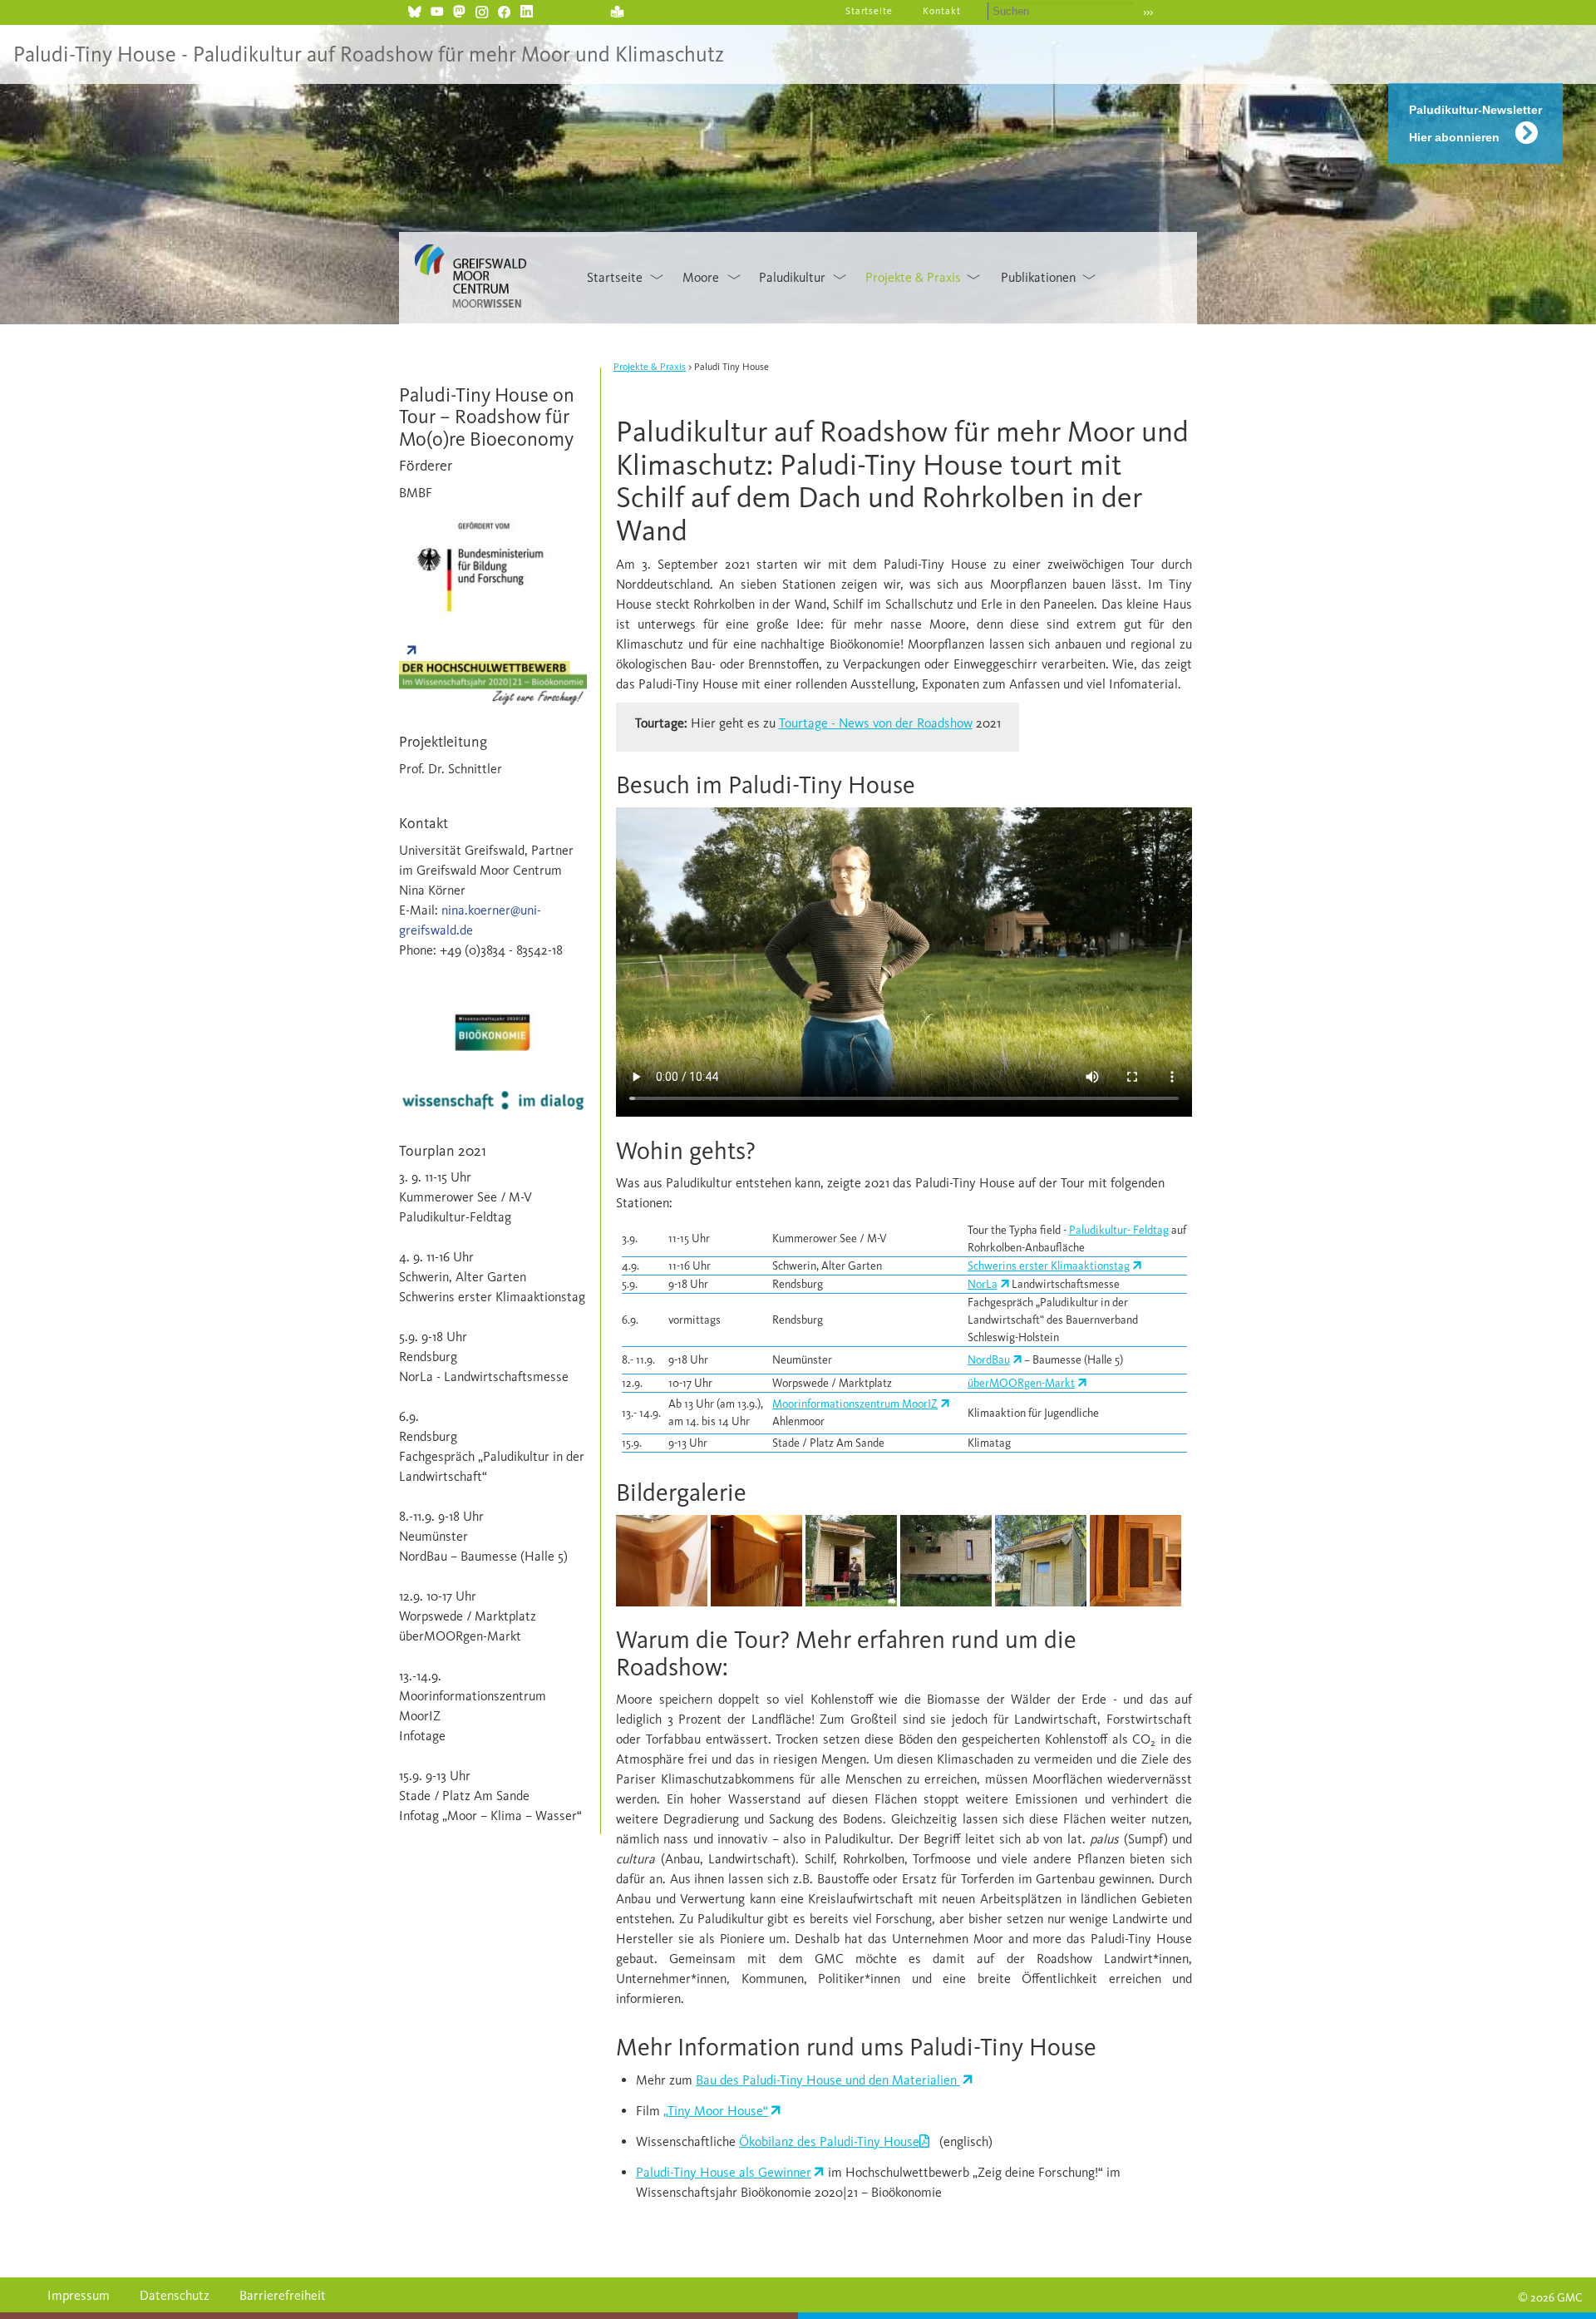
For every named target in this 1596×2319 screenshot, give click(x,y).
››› (1148, 12)
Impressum (79, 2295)
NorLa (983, 1284)
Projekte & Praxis (913, 277)
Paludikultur (792, 277)
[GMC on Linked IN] (527, 10)
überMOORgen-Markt (1021, 1383)
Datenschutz (175, 2295)
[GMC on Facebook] (504, 10)
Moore (701, 277)
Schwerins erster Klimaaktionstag (1049, 1266)
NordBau (989, 1360)
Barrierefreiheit (283, 2295)
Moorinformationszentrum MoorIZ (855, 1404)
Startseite (869, 11)
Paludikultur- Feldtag (1119, 1230)
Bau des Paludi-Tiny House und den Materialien (828, 2080)
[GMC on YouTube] (437, 10)
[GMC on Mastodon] (459, 10)
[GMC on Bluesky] (414, 10)
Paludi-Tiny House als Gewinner (724, 2172)
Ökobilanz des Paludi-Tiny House (829, 2141)
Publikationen (1038, 277)
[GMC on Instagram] (482, 10)
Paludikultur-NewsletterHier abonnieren (1475, 123)
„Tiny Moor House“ (716, 2111)
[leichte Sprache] (617, 10)
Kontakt (942, 11)
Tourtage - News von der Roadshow (876, 723)
